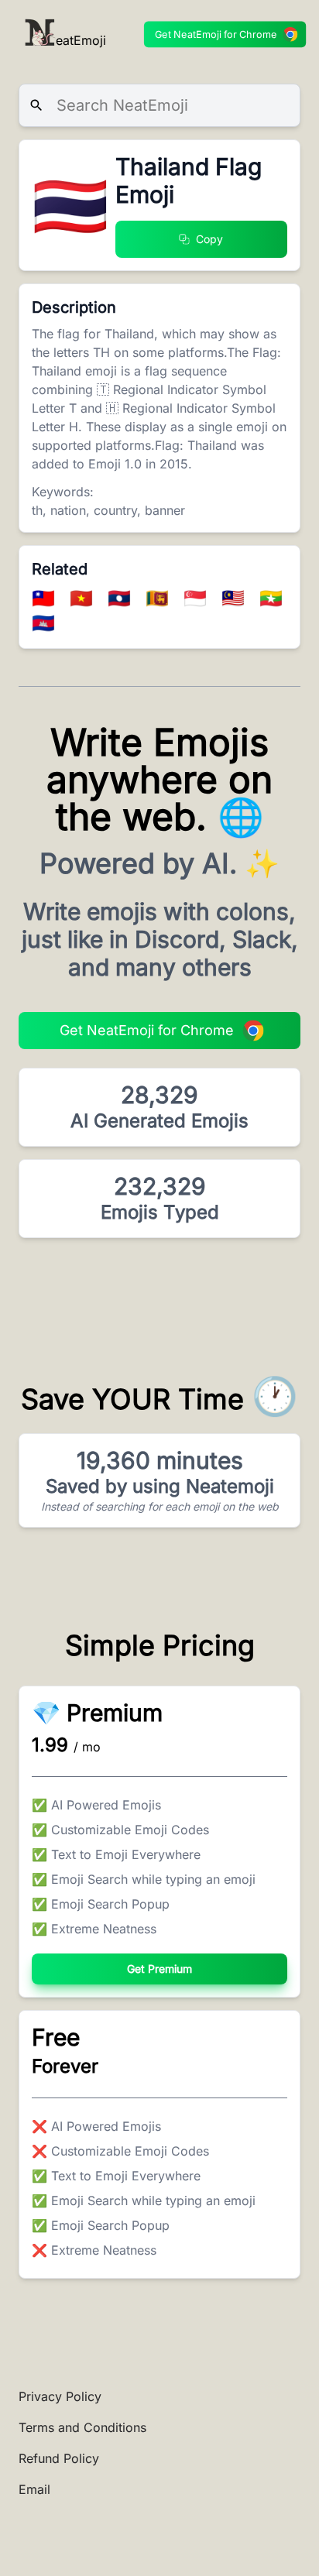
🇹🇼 (46, 598)
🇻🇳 (84, 598)
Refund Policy (59, 2458)
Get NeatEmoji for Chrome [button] (216, 34)
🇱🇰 (160, 598)
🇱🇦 (122, 598)
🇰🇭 (43, 623)
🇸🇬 (198, 598)
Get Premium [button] (159, 1969)
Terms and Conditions (82, 2427)
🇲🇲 (271, 598)
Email (34, 2489)
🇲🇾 (236, 598)
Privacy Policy (60, 2396)
